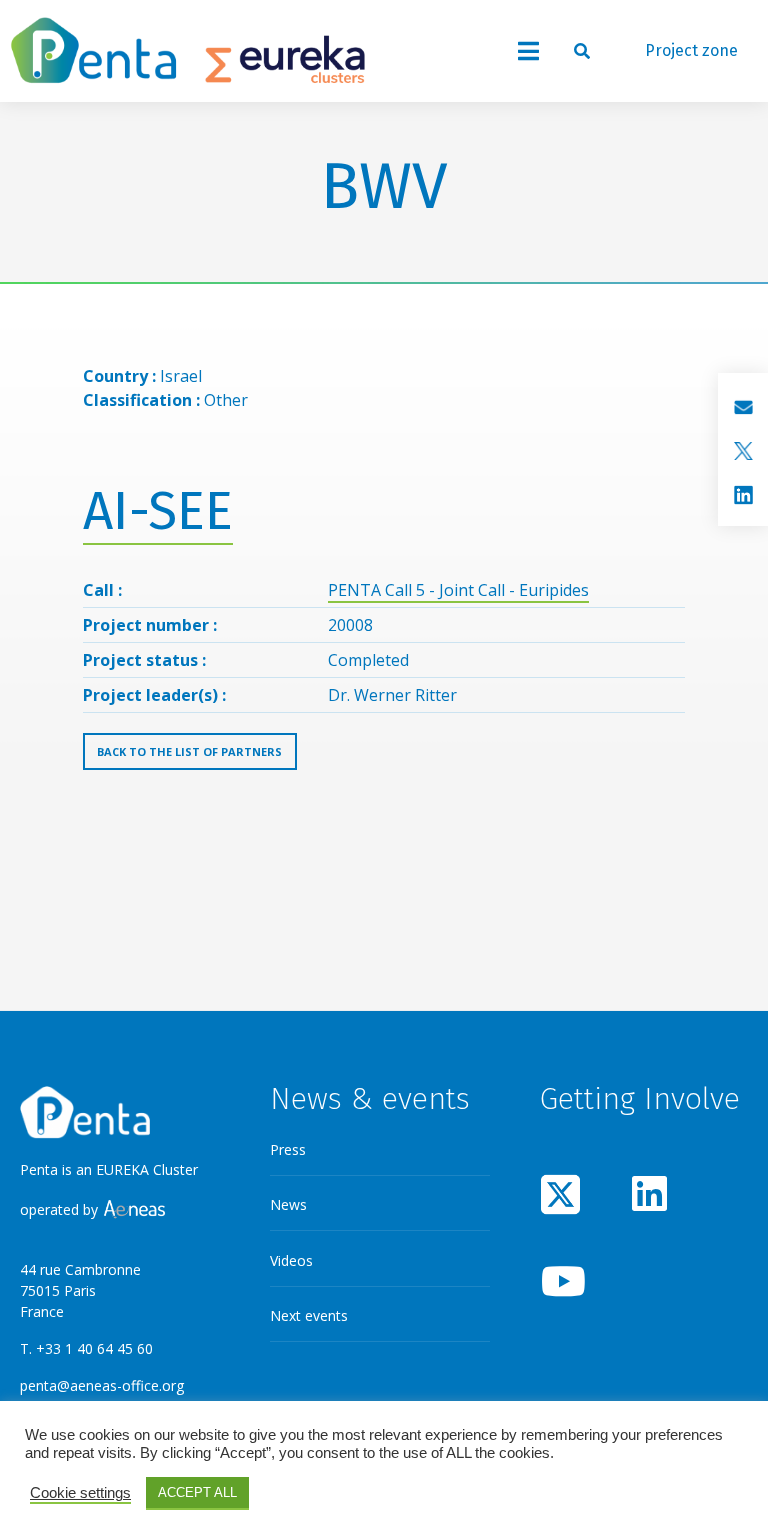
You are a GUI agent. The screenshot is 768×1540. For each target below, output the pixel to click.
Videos (291, 1260)
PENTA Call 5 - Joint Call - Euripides (458, 590)
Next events (309, 1315)
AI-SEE (158, 511)
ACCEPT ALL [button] (197, 1492)
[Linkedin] (650, 1193)
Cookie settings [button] (80, 1493)
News (288, 1204)
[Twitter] (561, 1193)
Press (288, 1149)
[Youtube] (561, 1280)
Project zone (691, 50)
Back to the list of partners (189, 751)
